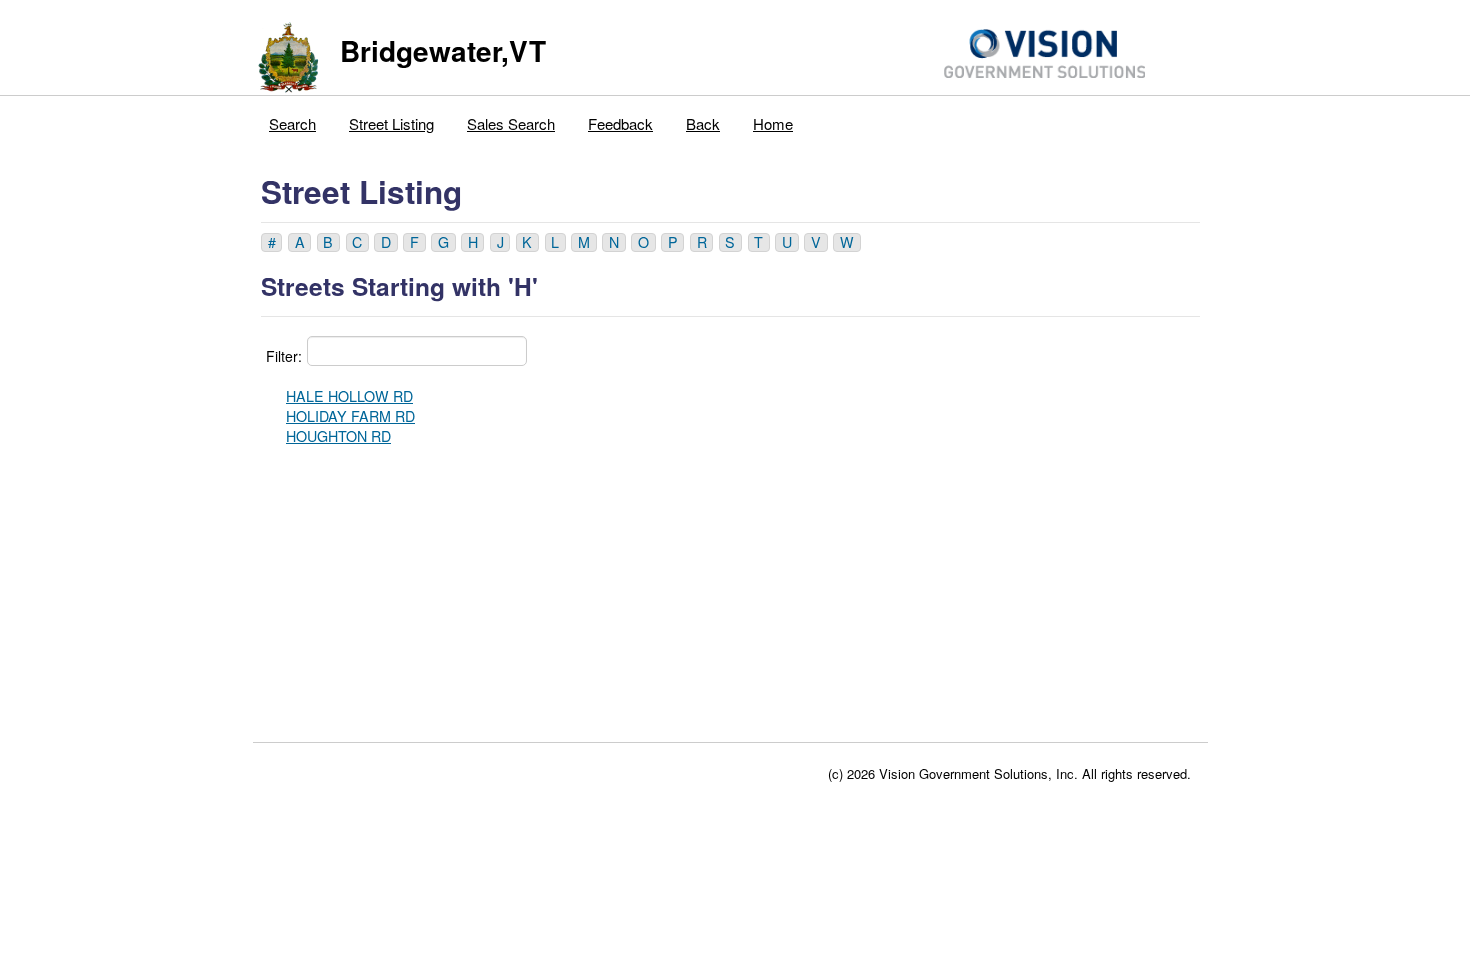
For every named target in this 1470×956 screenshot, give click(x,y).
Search (292, 123)
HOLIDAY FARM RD (350, 416)
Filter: (284, 356)
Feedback (620, 123)
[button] (271, 242)
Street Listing (391, 123)
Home (773, 123)
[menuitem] (293, 119)
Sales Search (511, 123)
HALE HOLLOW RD (349, 396)
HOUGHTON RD (338, 436)
